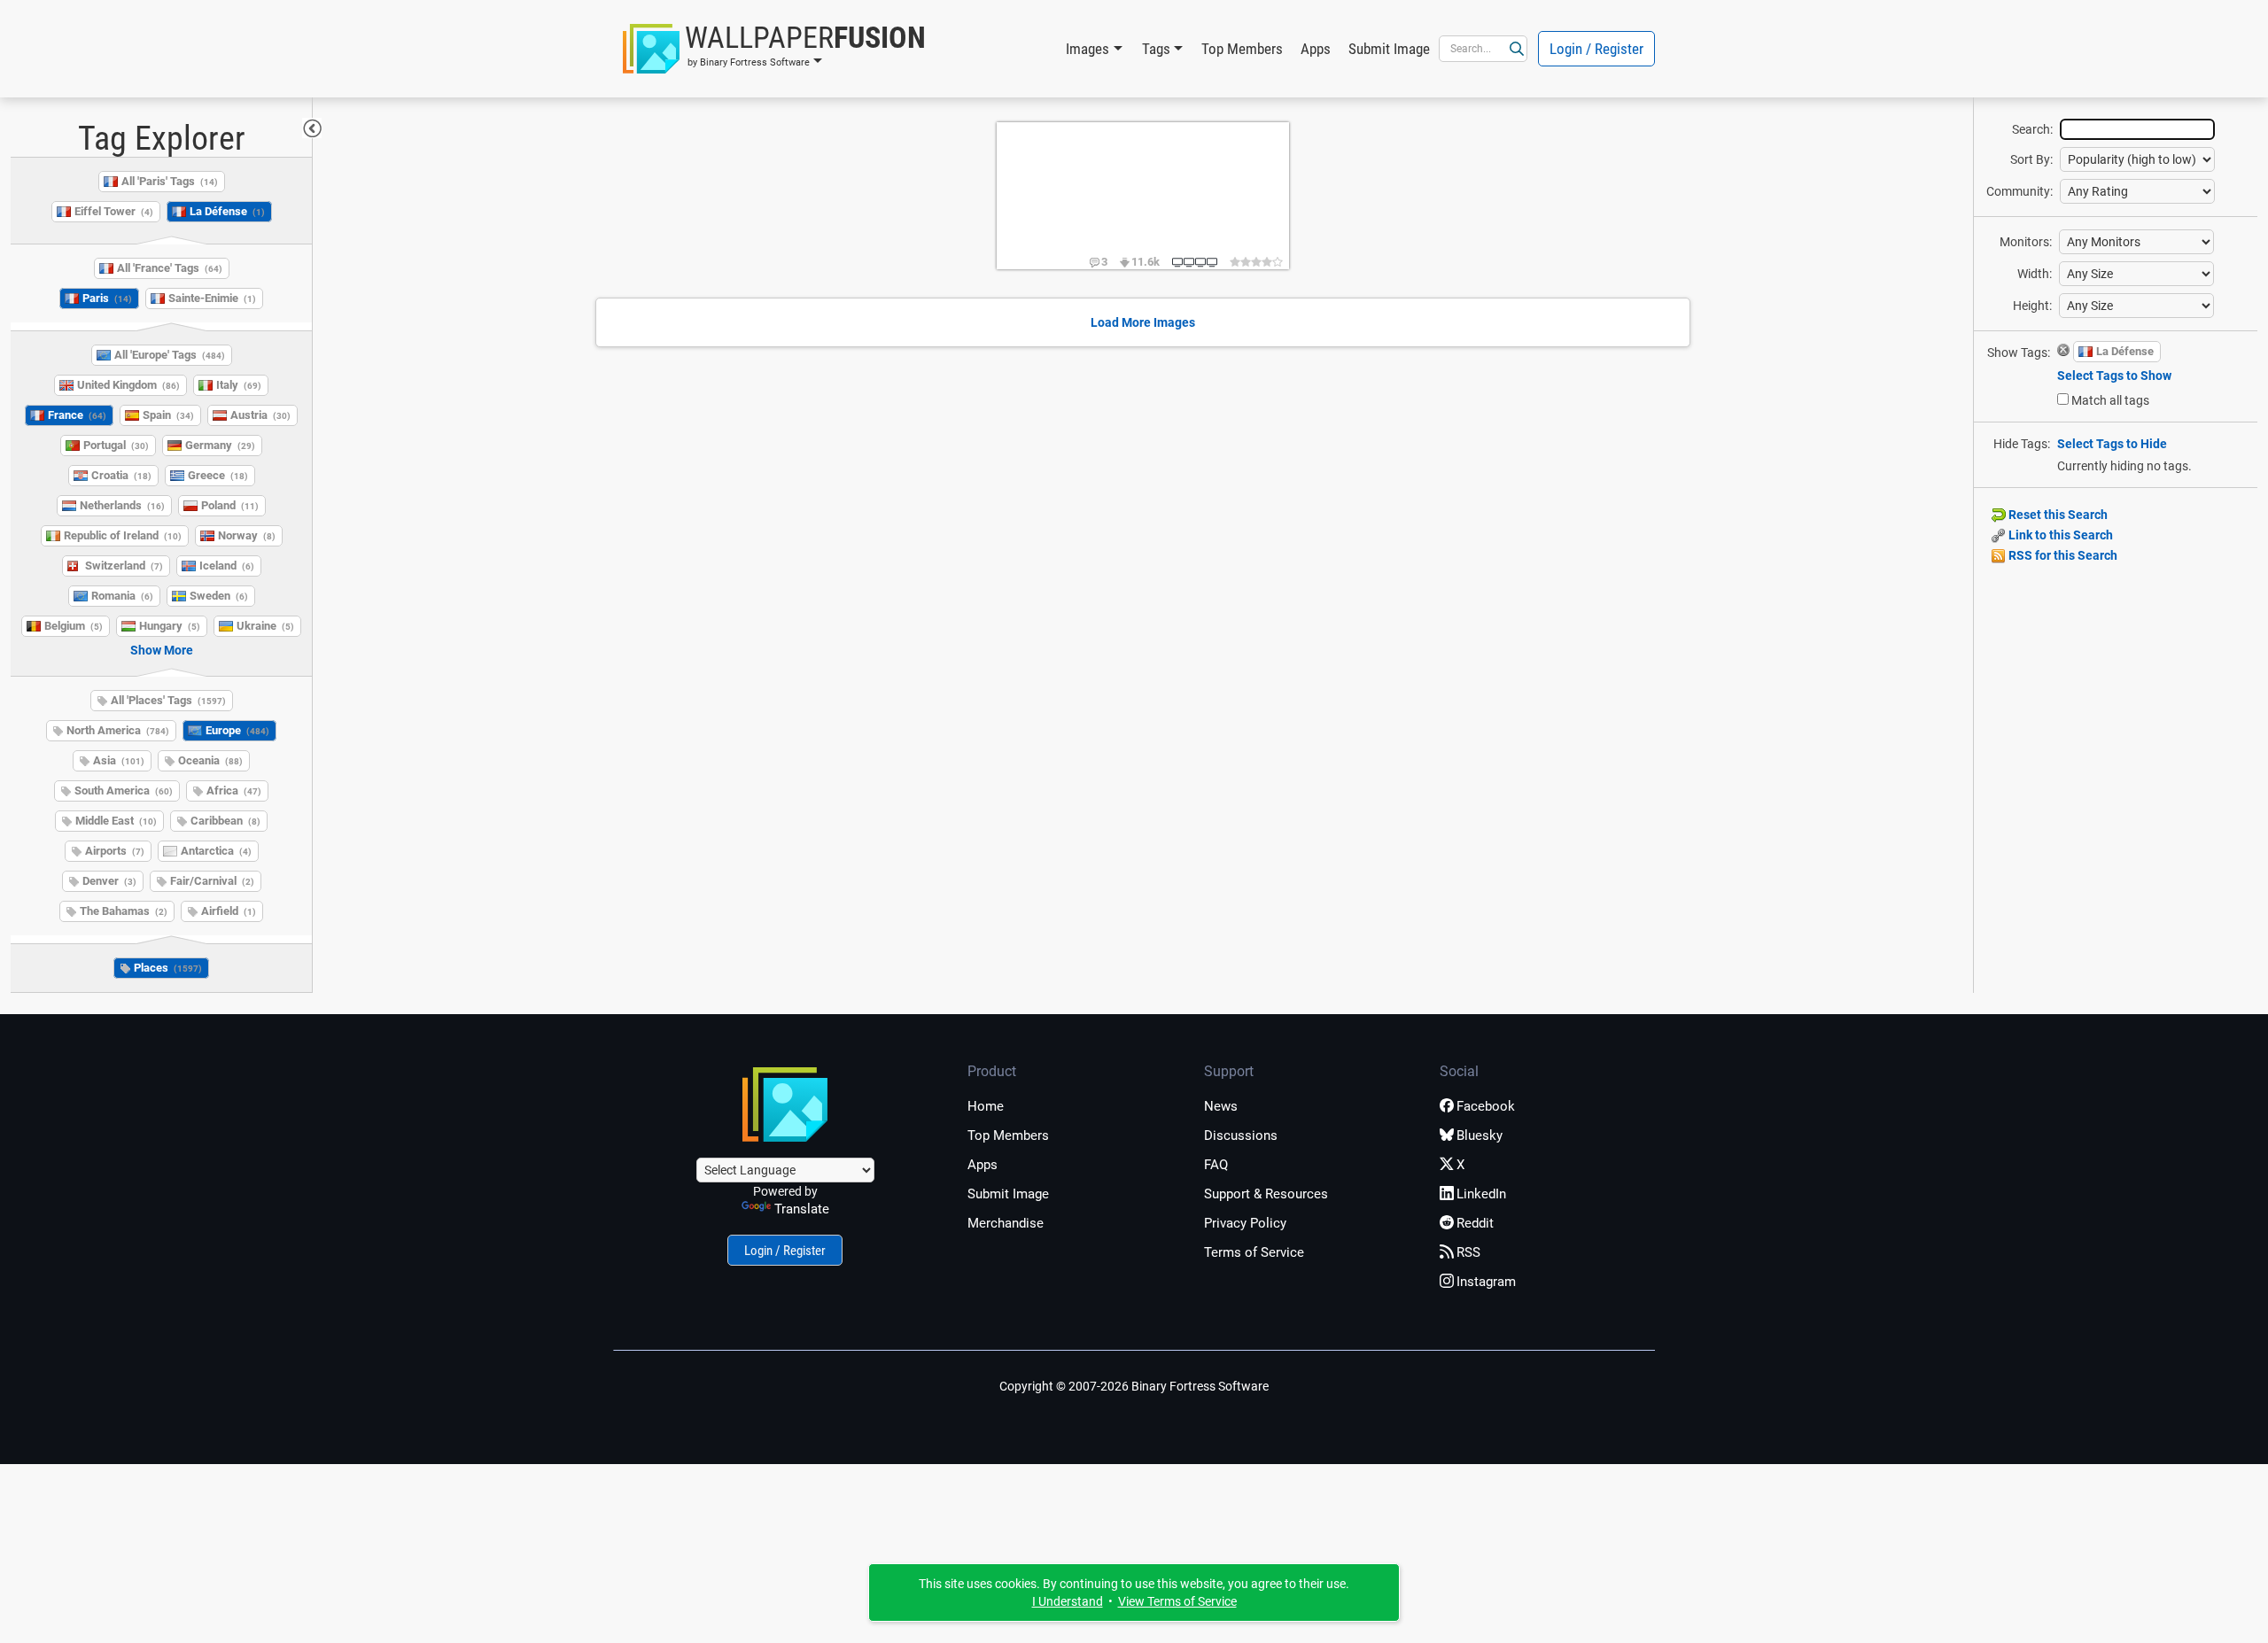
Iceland (227, 566)
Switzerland (124, 566)
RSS (1468, 1252)
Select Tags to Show (2114, 376)
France (77, 415)
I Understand (1068, 1601)
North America (118, 730)
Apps (1316, 49)
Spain (168, 415)
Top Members (1242, 49)
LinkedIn (1481, 1194)
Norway (247, 535)
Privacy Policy (1245, 1223)
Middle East (116, 821)
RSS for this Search (2062, 555)
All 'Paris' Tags (170, 181)
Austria (260, 415)
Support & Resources (1266, 1194)
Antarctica (216, 851)
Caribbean (225, 821)
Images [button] (1087, 49)
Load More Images (1143, 322)
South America (124, 790)
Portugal (116, 445)
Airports (115, 851)
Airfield (229, 911)
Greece (218, 475)
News (1221, 1106)
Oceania (210, 760)
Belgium (74, 626)
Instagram (1486, 1282)
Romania (122, 596)
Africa (234, 790)
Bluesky (1480, 1135)
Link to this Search (2059, 535)
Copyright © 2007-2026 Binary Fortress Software (1134, 1386)
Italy (239, 385)
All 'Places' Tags (168, 700)
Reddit (1475, 1223)
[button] (774, 49)
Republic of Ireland (123, 535)
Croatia (121, 475)
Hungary (170, 626)
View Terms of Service (1177, 1601)
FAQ (1216, 1165)
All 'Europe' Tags (170, 355)
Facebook (1486, 1106)
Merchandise (1006, 1223)
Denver (109, 881)
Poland (230, 505)
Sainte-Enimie (212, 298)
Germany (220, 445)
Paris (107, 298)
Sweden (219, 596)
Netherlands (122, 505)
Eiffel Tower (114, 211)
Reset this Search (2057, 515)
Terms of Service (1254, 1252)
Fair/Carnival (212, 881)
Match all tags (2110, 400)
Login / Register (1596, 49)
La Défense (227, 211)
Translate (802, 1209)
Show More (162, 650)
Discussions (1241, 1135)
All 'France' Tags (170, 268)
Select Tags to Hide (2112, 444)
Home (986, 1106)
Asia (119, 760)
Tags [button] (1156, 49)
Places (168, 968)
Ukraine (265, 626)
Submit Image (1389, 49)
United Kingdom (128, 385)
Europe (237, 730)
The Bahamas (124, 911)
